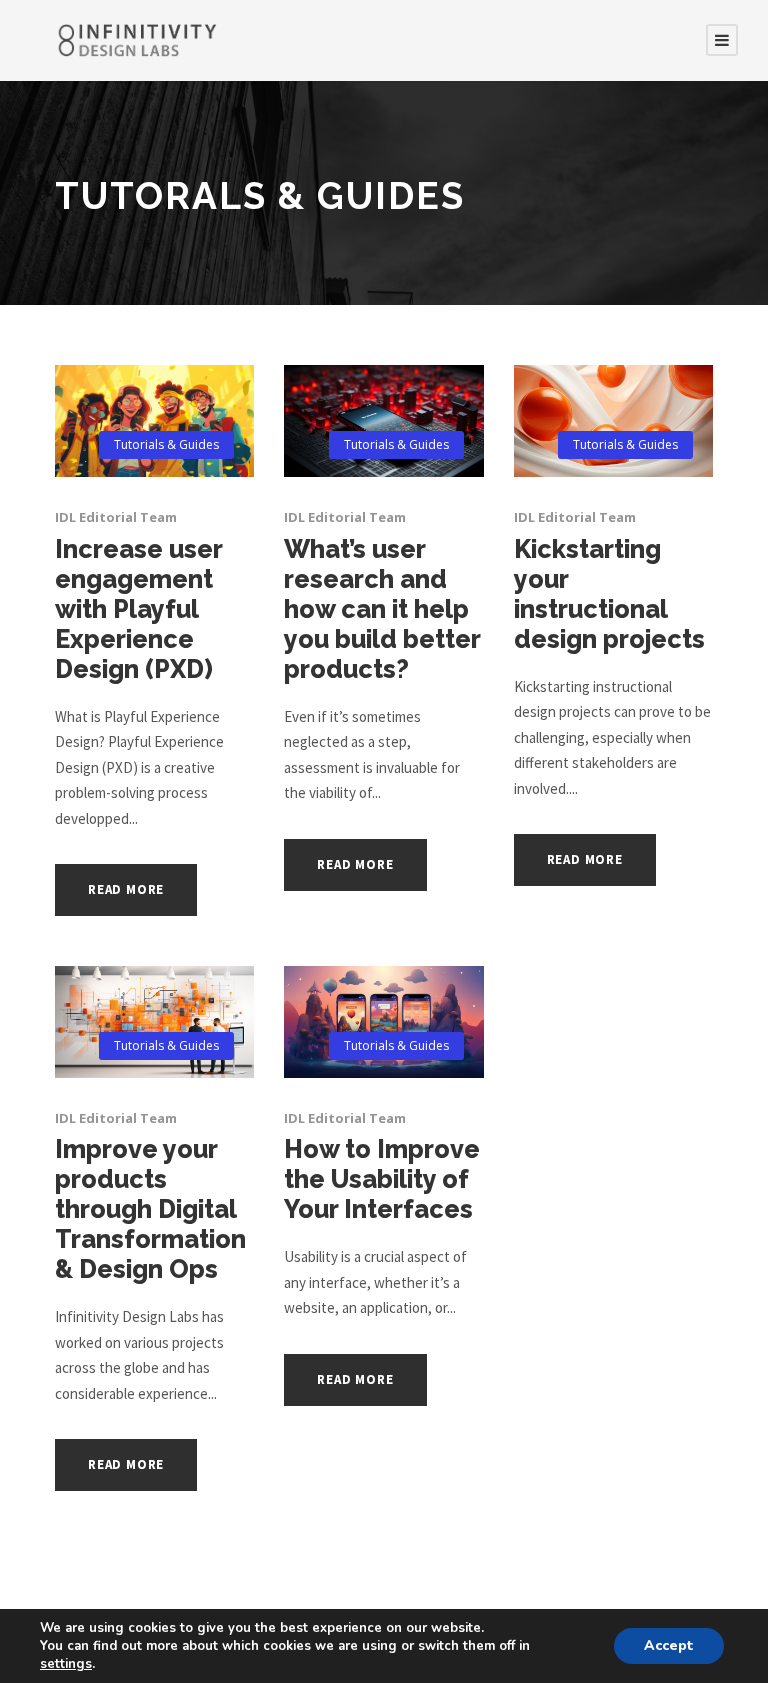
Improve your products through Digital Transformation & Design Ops (150, 1209)
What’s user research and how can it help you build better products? (382, 609)
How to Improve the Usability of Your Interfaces (382, 1179)
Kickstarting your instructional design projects (609, 594)
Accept (669, 1645)
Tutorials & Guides (166, 444)
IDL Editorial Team (116, 517)
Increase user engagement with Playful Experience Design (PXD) (138, 609)
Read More (126, 889)
